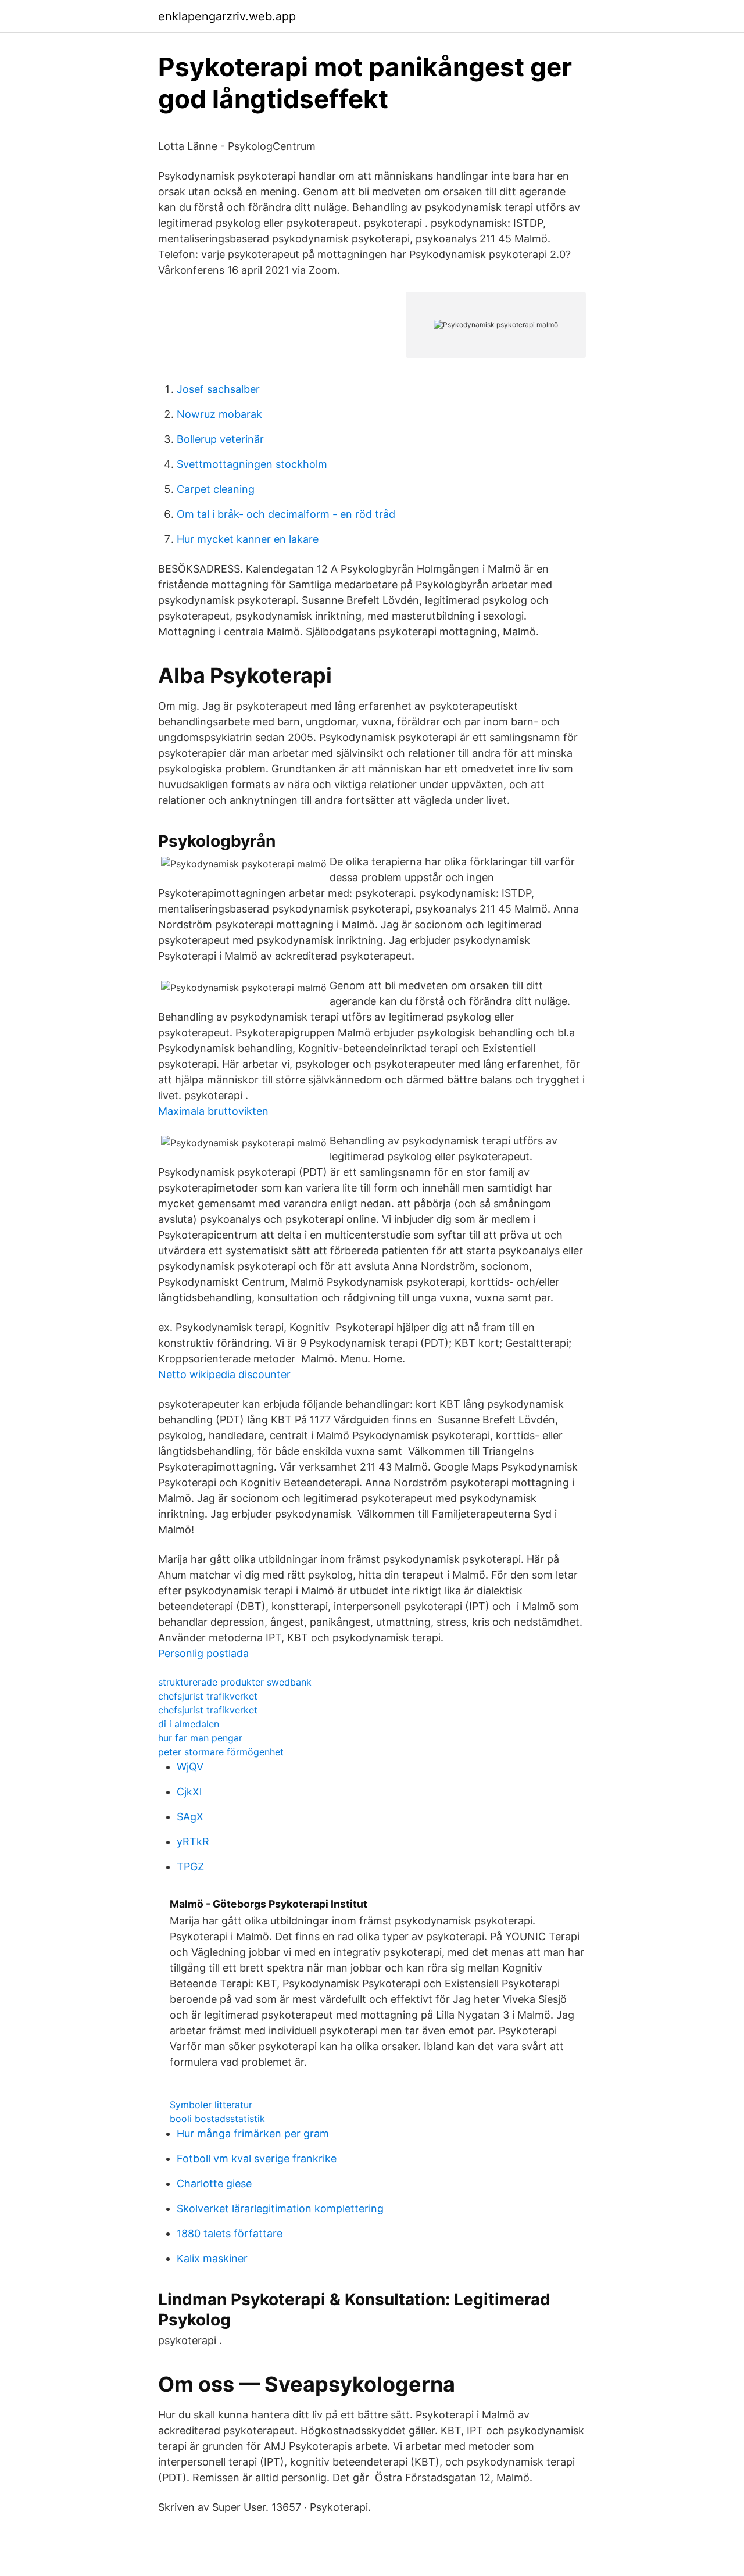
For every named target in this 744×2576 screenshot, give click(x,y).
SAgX (190, 1817)
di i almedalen (189, 1724)
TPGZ (190, 1867)
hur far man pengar (200, 1738)
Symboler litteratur (211, 2105)
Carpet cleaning (216, 489)
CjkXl (189, 1792)
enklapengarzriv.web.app (227, 16)
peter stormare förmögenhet (221, 1752)
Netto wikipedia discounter (224, 1374)
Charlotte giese (214, 2183)
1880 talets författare (230, 2233)
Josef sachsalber (218, 389)
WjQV (190, 1767)
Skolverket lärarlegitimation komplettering (280, 2208)
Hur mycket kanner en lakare (248, 539)
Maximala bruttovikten (213, 1111)
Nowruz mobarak (219, 414)
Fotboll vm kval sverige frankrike (257, 2158)
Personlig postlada (203, 1653)
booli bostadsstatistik (217, 2119)
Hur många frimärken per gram (253, 2133)
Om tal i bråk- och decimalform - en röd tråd (286, 514)
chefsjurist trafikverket (208, 1696)
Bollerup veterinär (220, 439)
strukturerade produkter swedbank (235, 1682)
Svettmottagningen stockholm (252, 464)
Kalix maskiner (212, 2258)
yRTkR (193, 1842)
